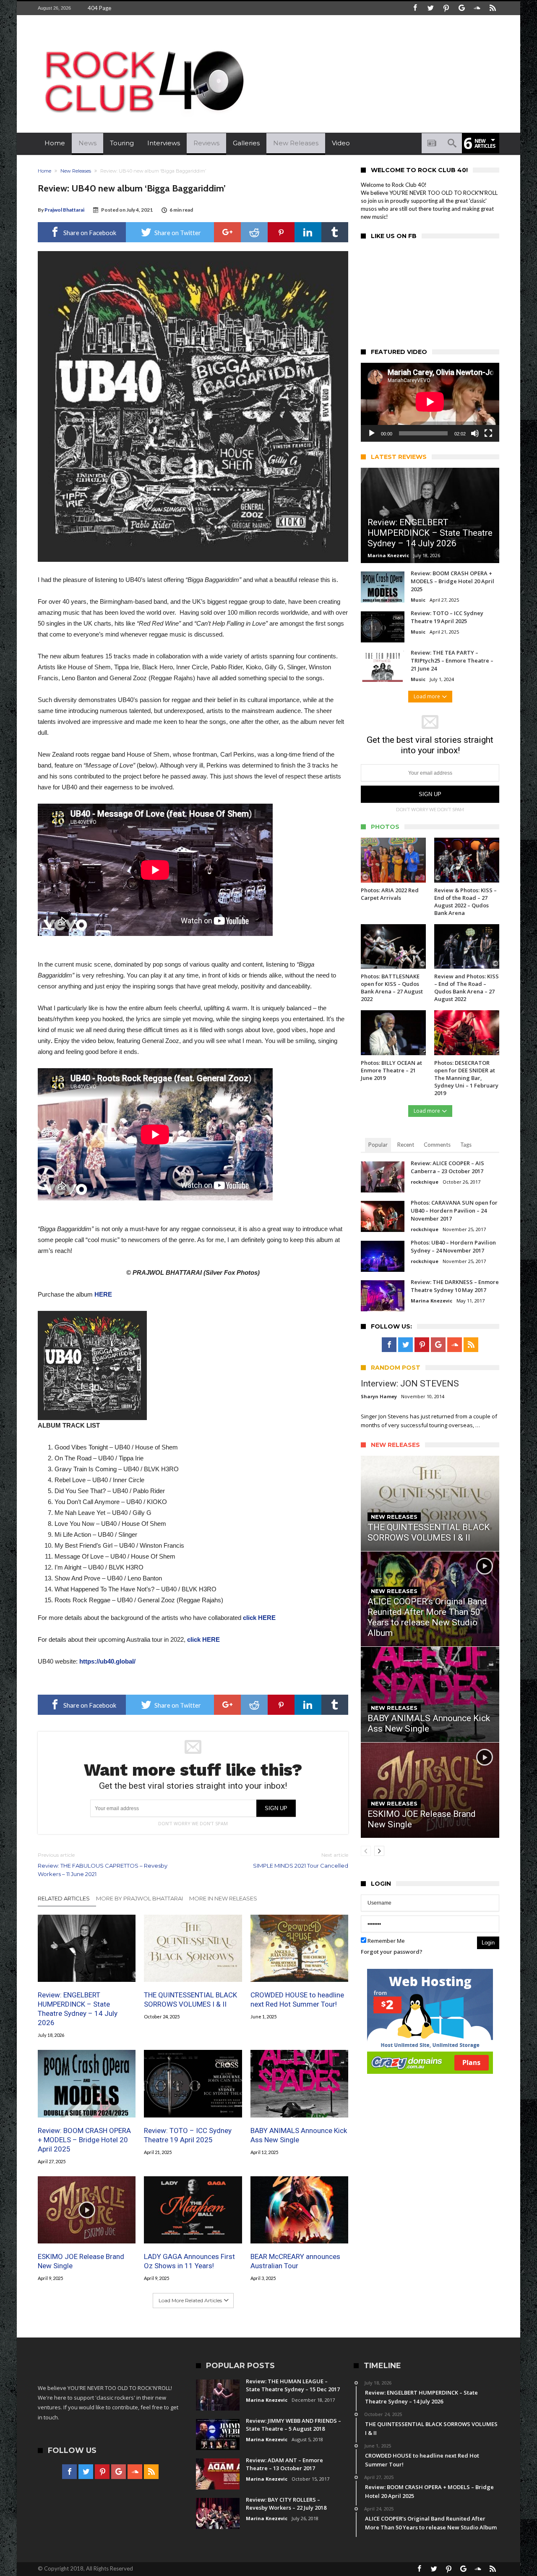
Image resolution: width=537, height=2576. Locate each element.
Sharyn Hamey (379, 1396)
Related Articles (64, 1898)
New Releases (76, 171)
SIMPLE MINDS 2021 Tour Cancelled (301, 1860)
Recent (406, 1145)
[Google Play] (461, 8)
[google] (227, 232)
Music (418, 600)
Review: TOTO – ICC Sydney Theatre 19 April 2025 (188, 2135)
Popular (378, 1145)
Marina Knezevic (388, 555)
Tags (466, 1145)
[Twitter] (430, 8)
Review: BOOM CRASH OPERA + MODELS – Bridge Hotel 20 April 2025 (84, 2140)
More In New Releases (223, 1898)
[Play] (372, 433)
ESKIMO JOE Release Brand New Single (81, 2261)
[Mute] (475, 433)
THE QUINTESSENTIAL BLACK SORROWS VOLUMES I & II (190, 1999)
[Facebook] (415, 8)
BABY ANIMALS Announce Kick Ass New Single (299, 2135)
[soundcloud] (477, 8)
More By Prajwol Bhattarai (139, 1898)
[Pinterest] (446, 8)
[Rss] (493, 8)
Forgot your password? (392, 1952)
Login (488, 1943)
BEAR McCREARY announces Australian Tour (295, 2261)
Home (44, 171)
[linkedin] (308, 232)
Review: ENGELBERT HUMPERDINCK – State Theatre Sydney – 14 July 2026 (78, 2009)
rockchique (425, 1182)
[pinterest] (281, 232)
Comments (437, 1145)
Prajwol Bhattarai (64, 210)
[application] (430, 402)
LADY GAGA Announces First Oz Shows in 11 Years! (189, 2261)
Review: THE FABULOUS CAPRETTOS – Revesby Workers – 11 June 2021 (103, 1865)
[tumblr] (335, 232)
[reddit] (254, 232)
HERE (103, 1294)
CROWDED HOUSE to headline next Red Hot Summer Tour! (297, 1999)
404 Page (99, 8)
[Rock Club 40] (143, 44)
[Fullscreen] (488, 433)
